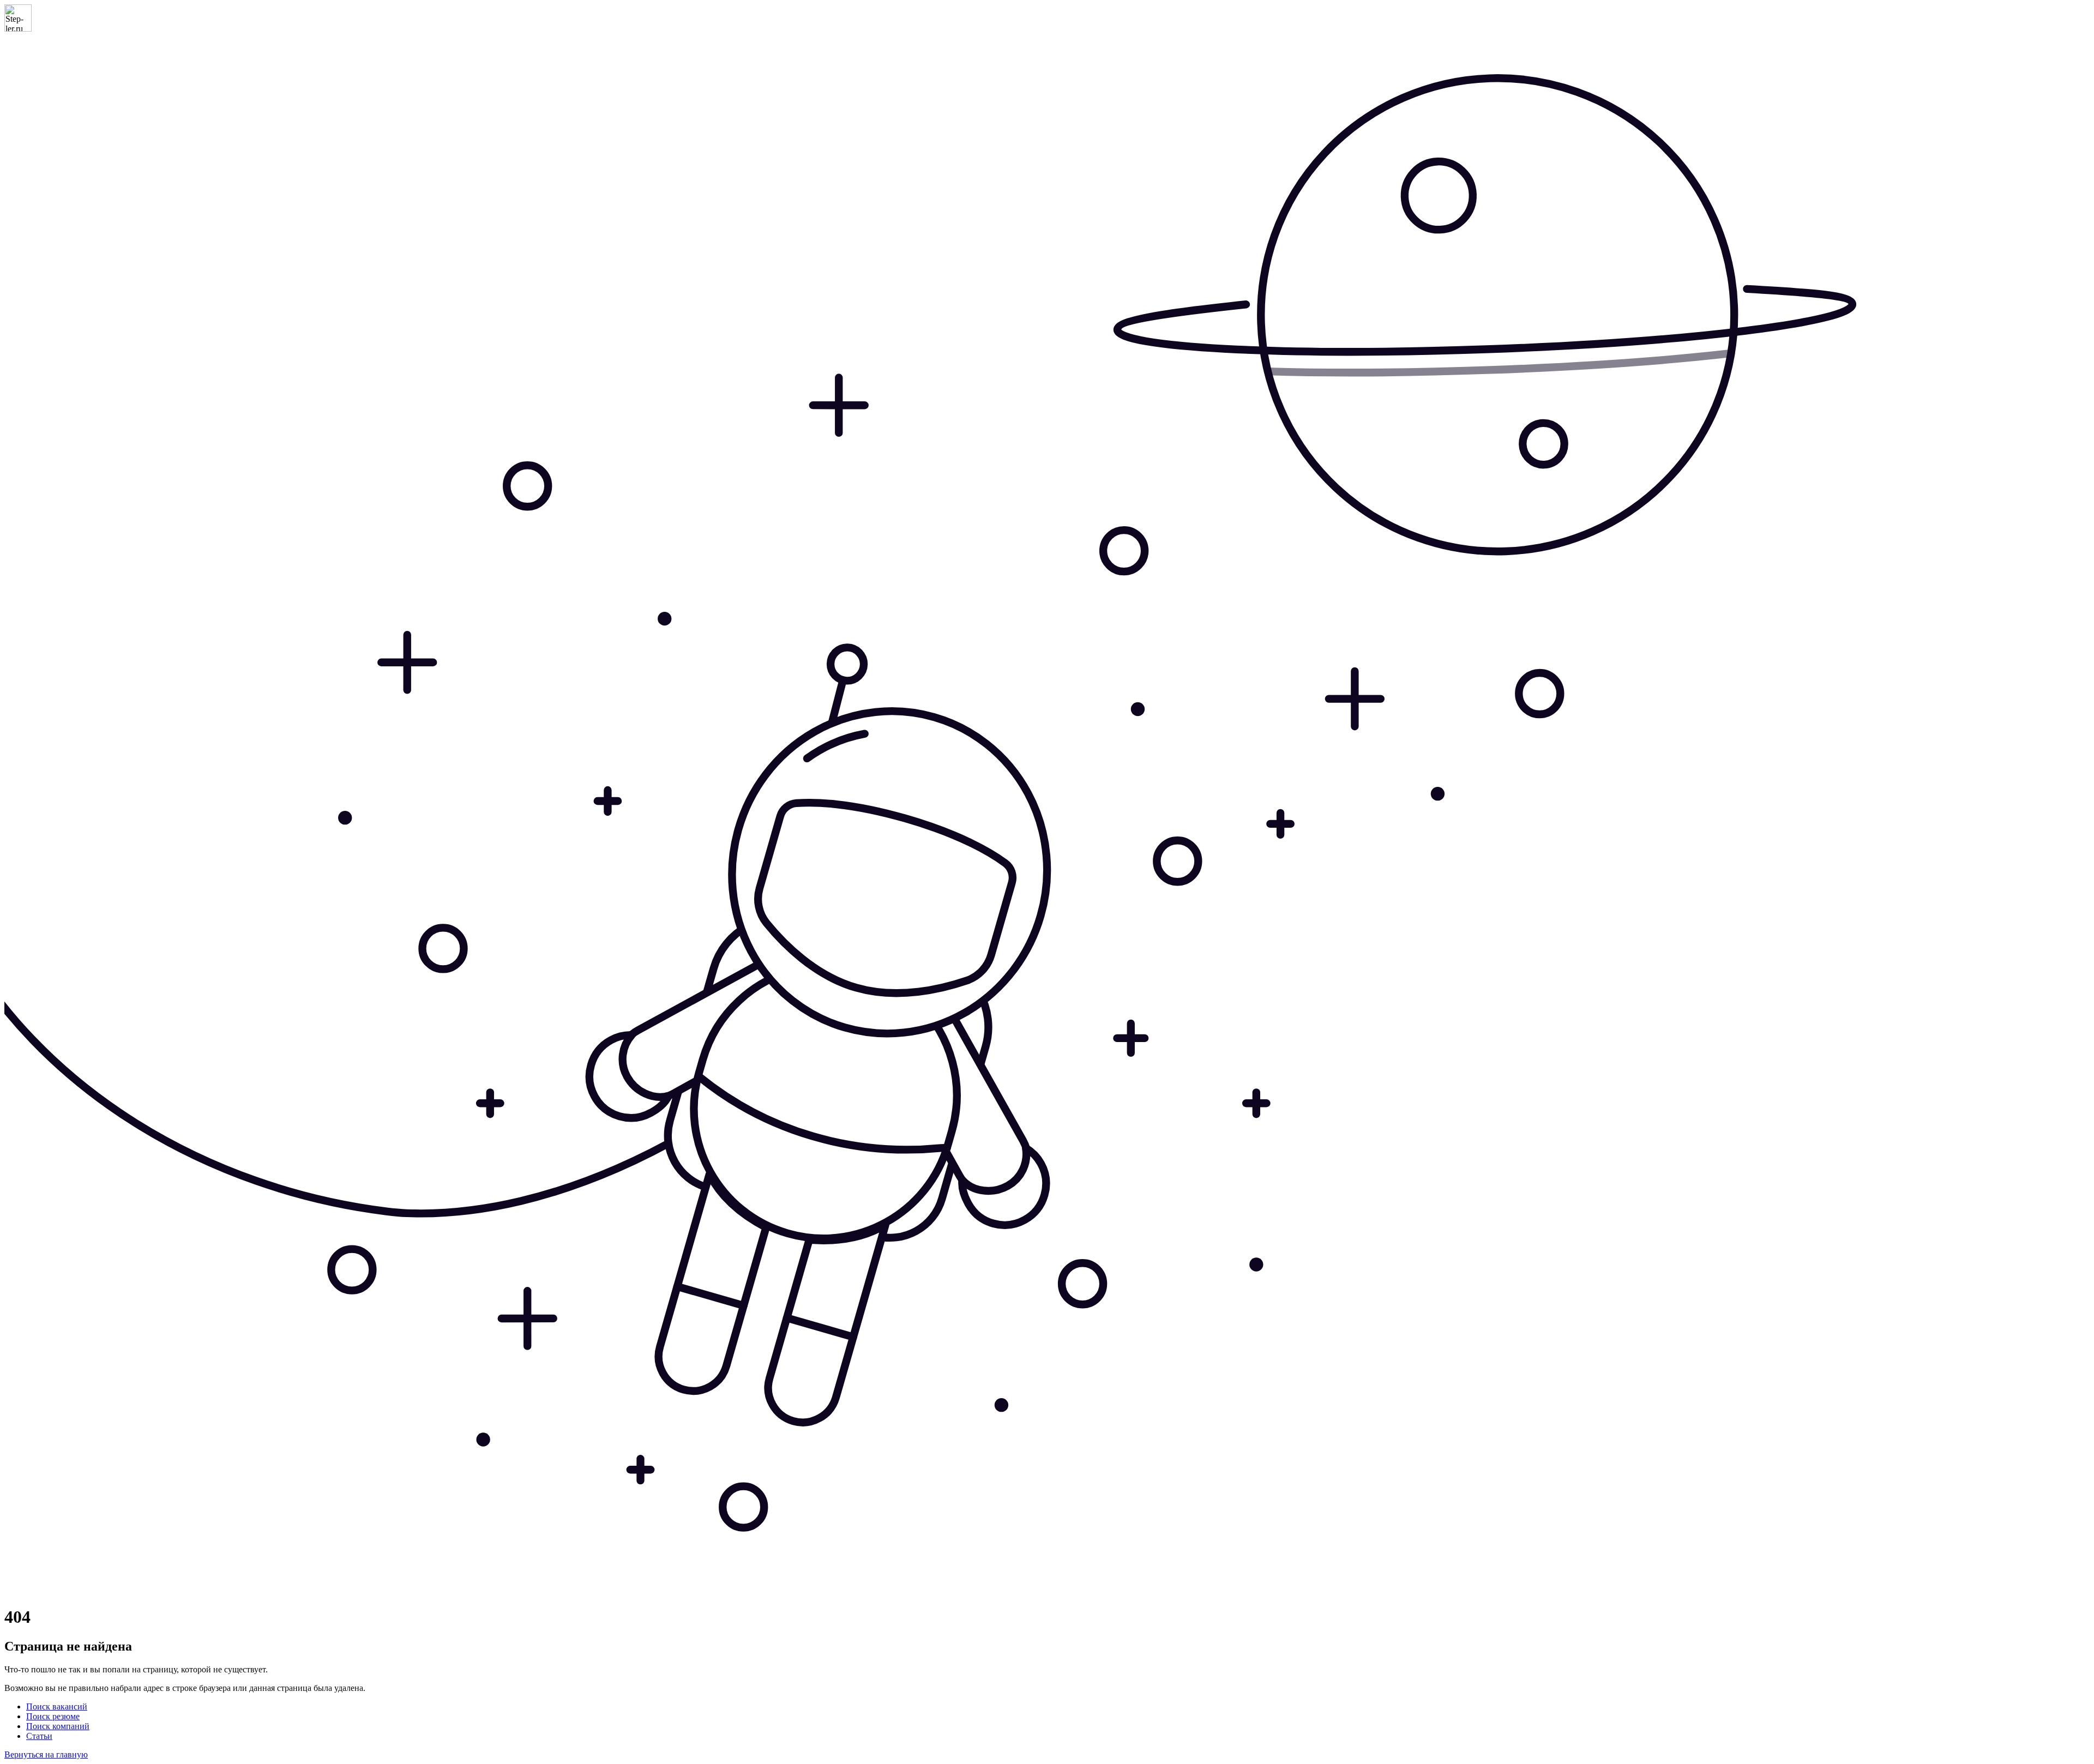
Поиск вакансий (57, 1706)
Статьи (39, 1736)
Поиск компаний (58, 1726)
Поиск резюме (53, 1716)
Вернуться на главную (46, 1754)
